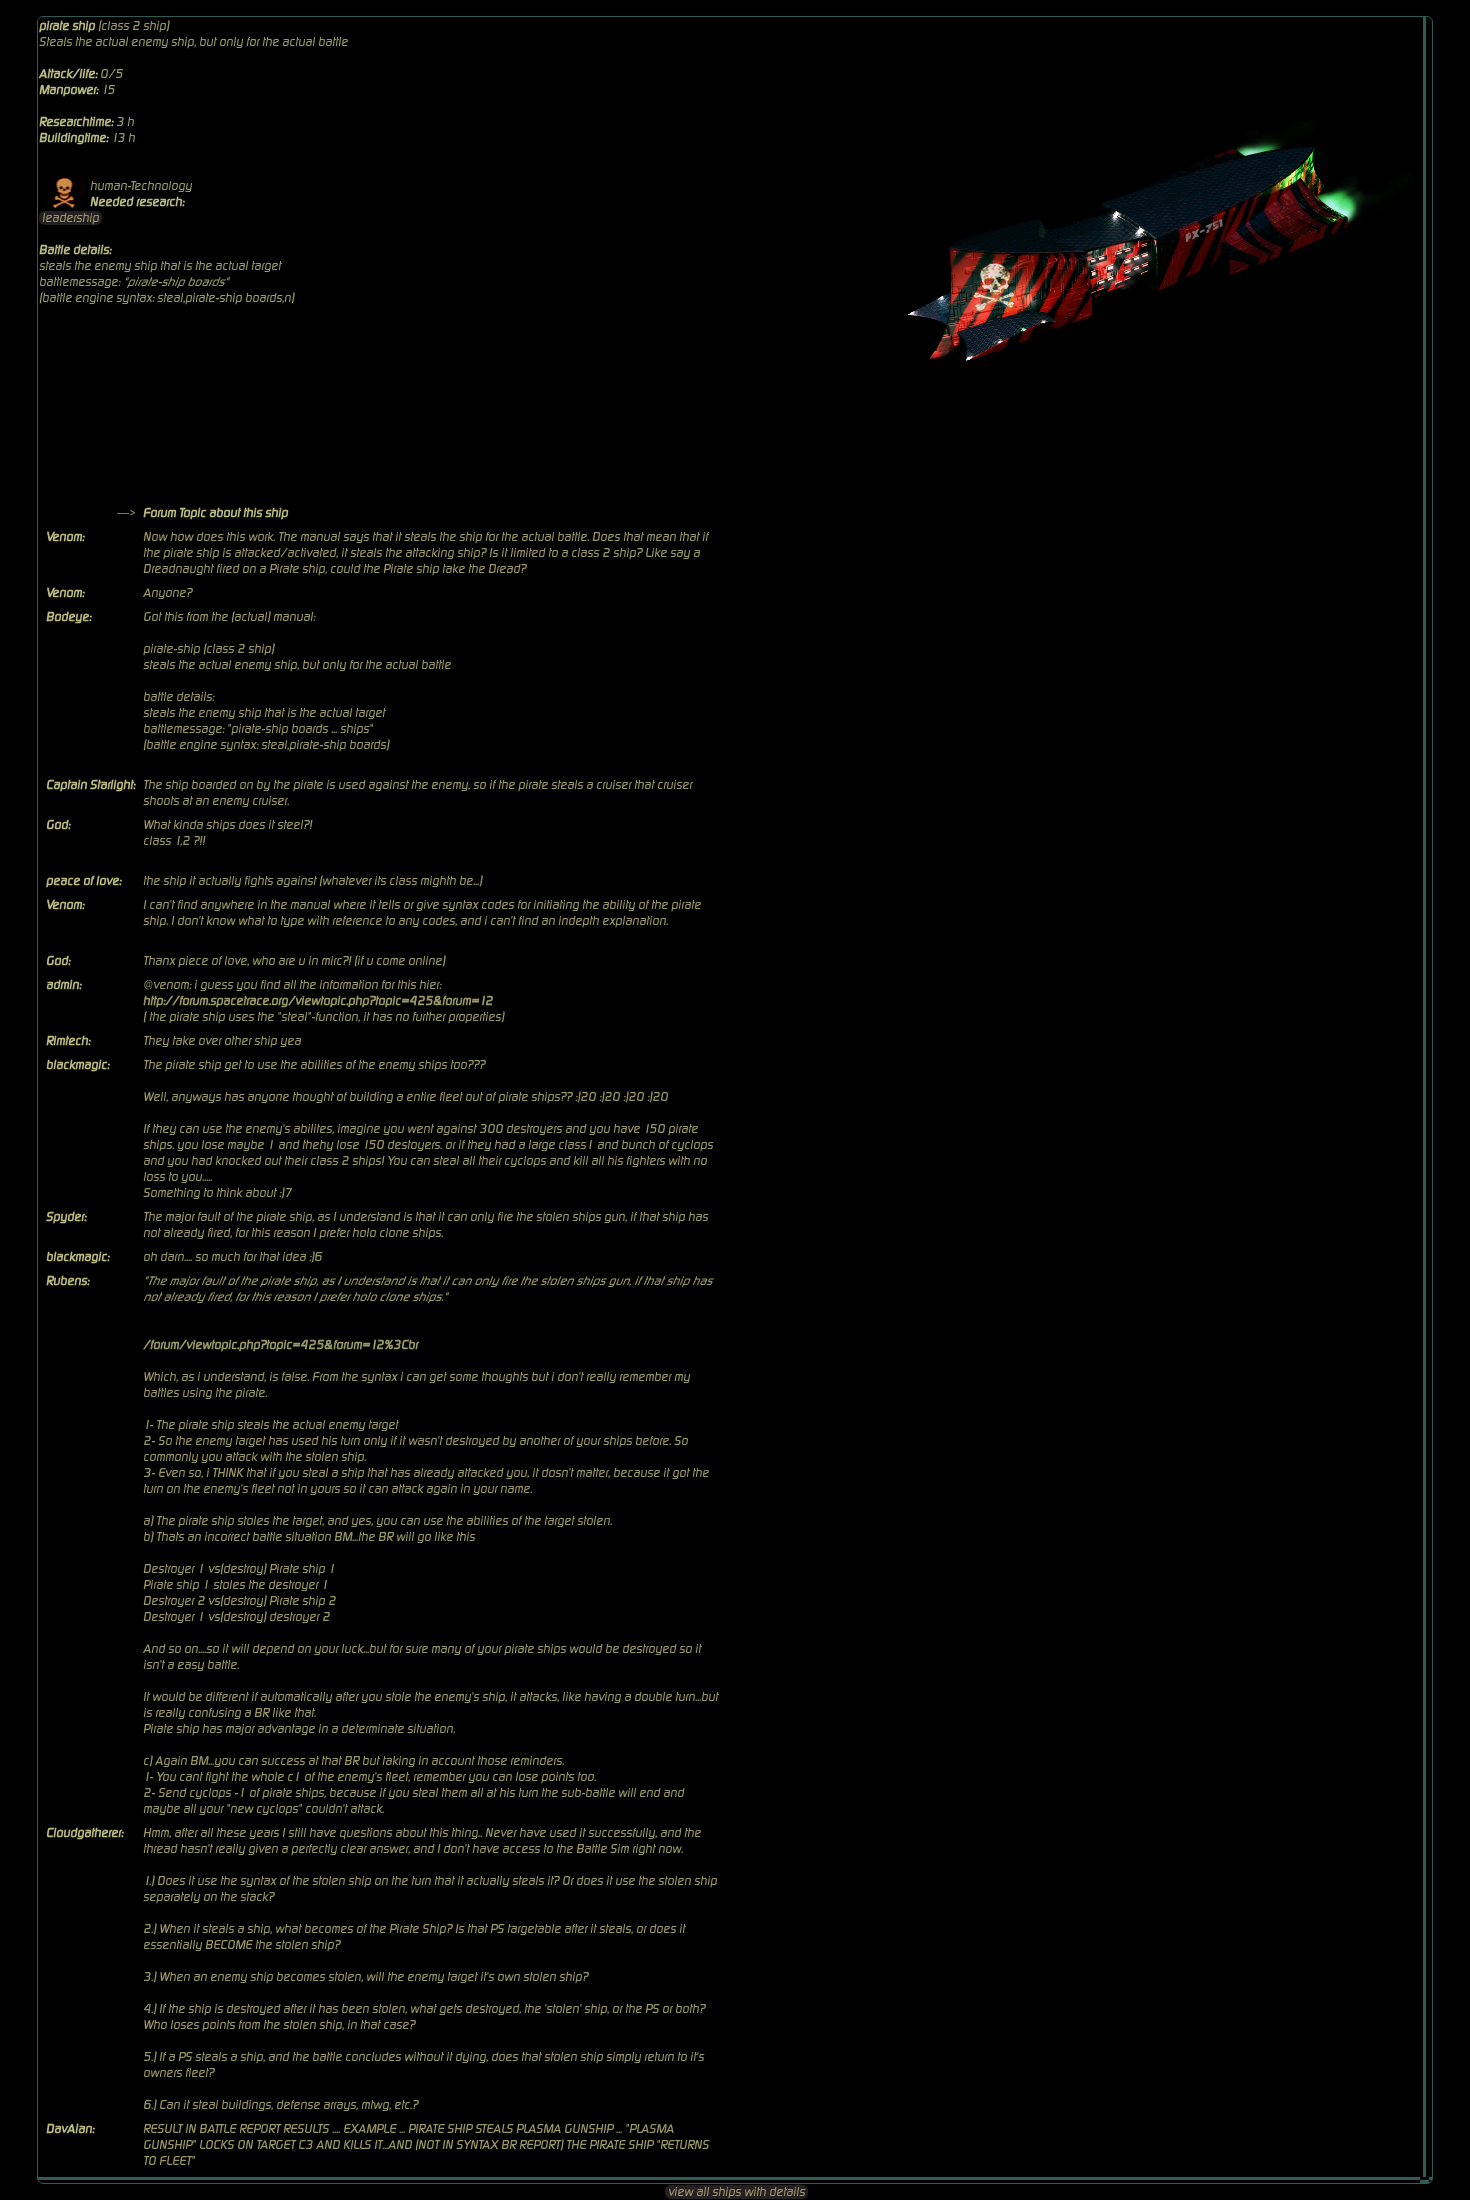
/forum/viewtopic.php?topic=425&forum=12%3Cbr (280, 1345)
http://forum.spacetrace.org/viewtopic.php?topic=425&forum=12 (318, 1001)
